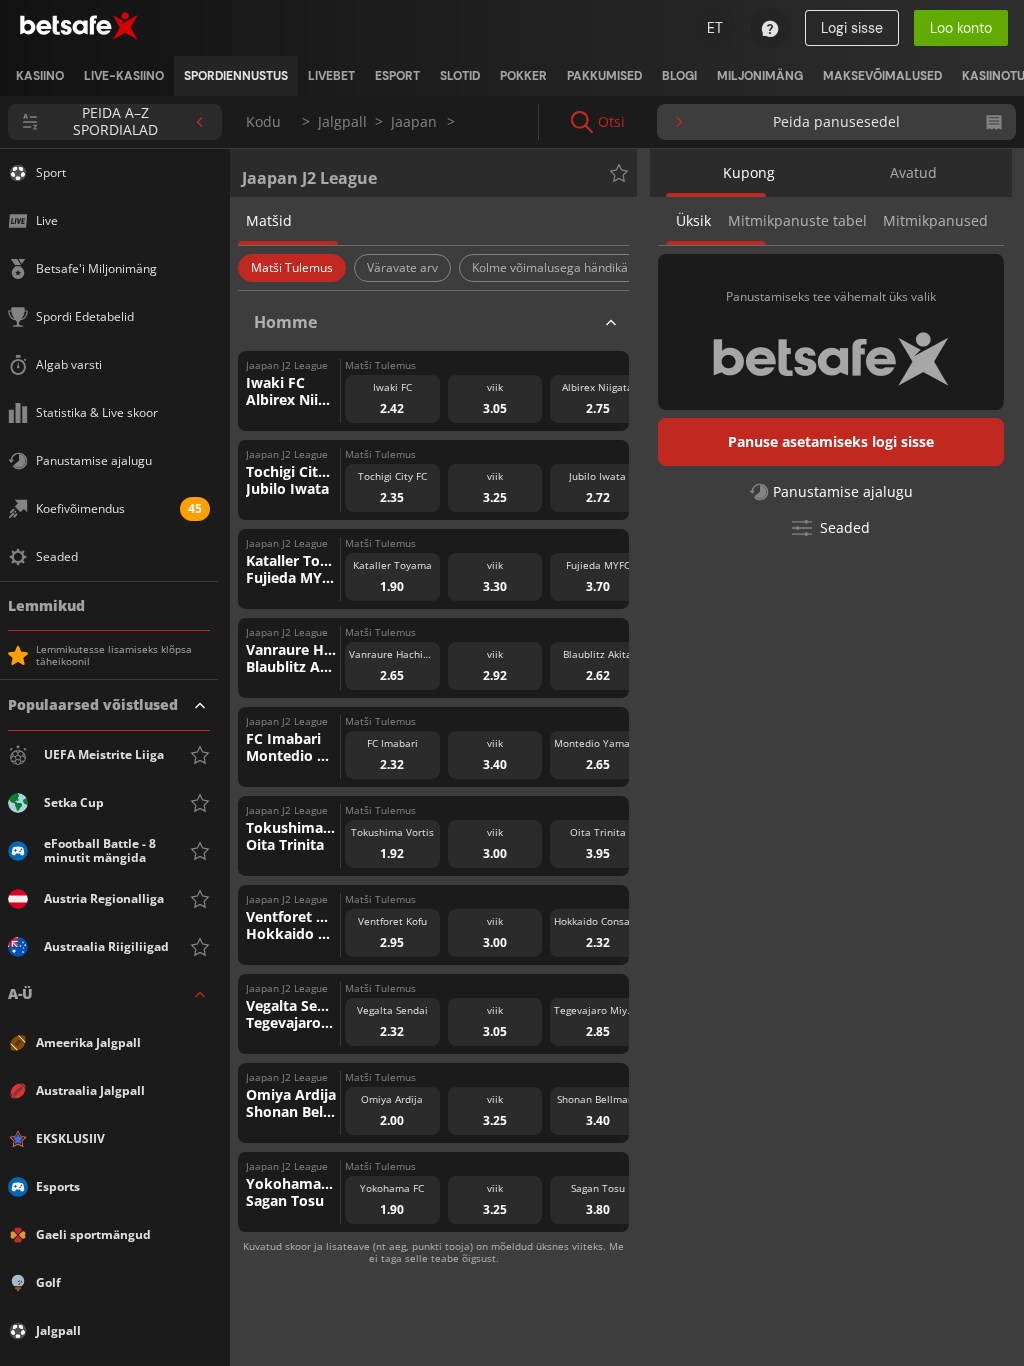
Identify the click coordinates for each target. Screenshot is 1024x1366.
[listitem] (40, 76)
